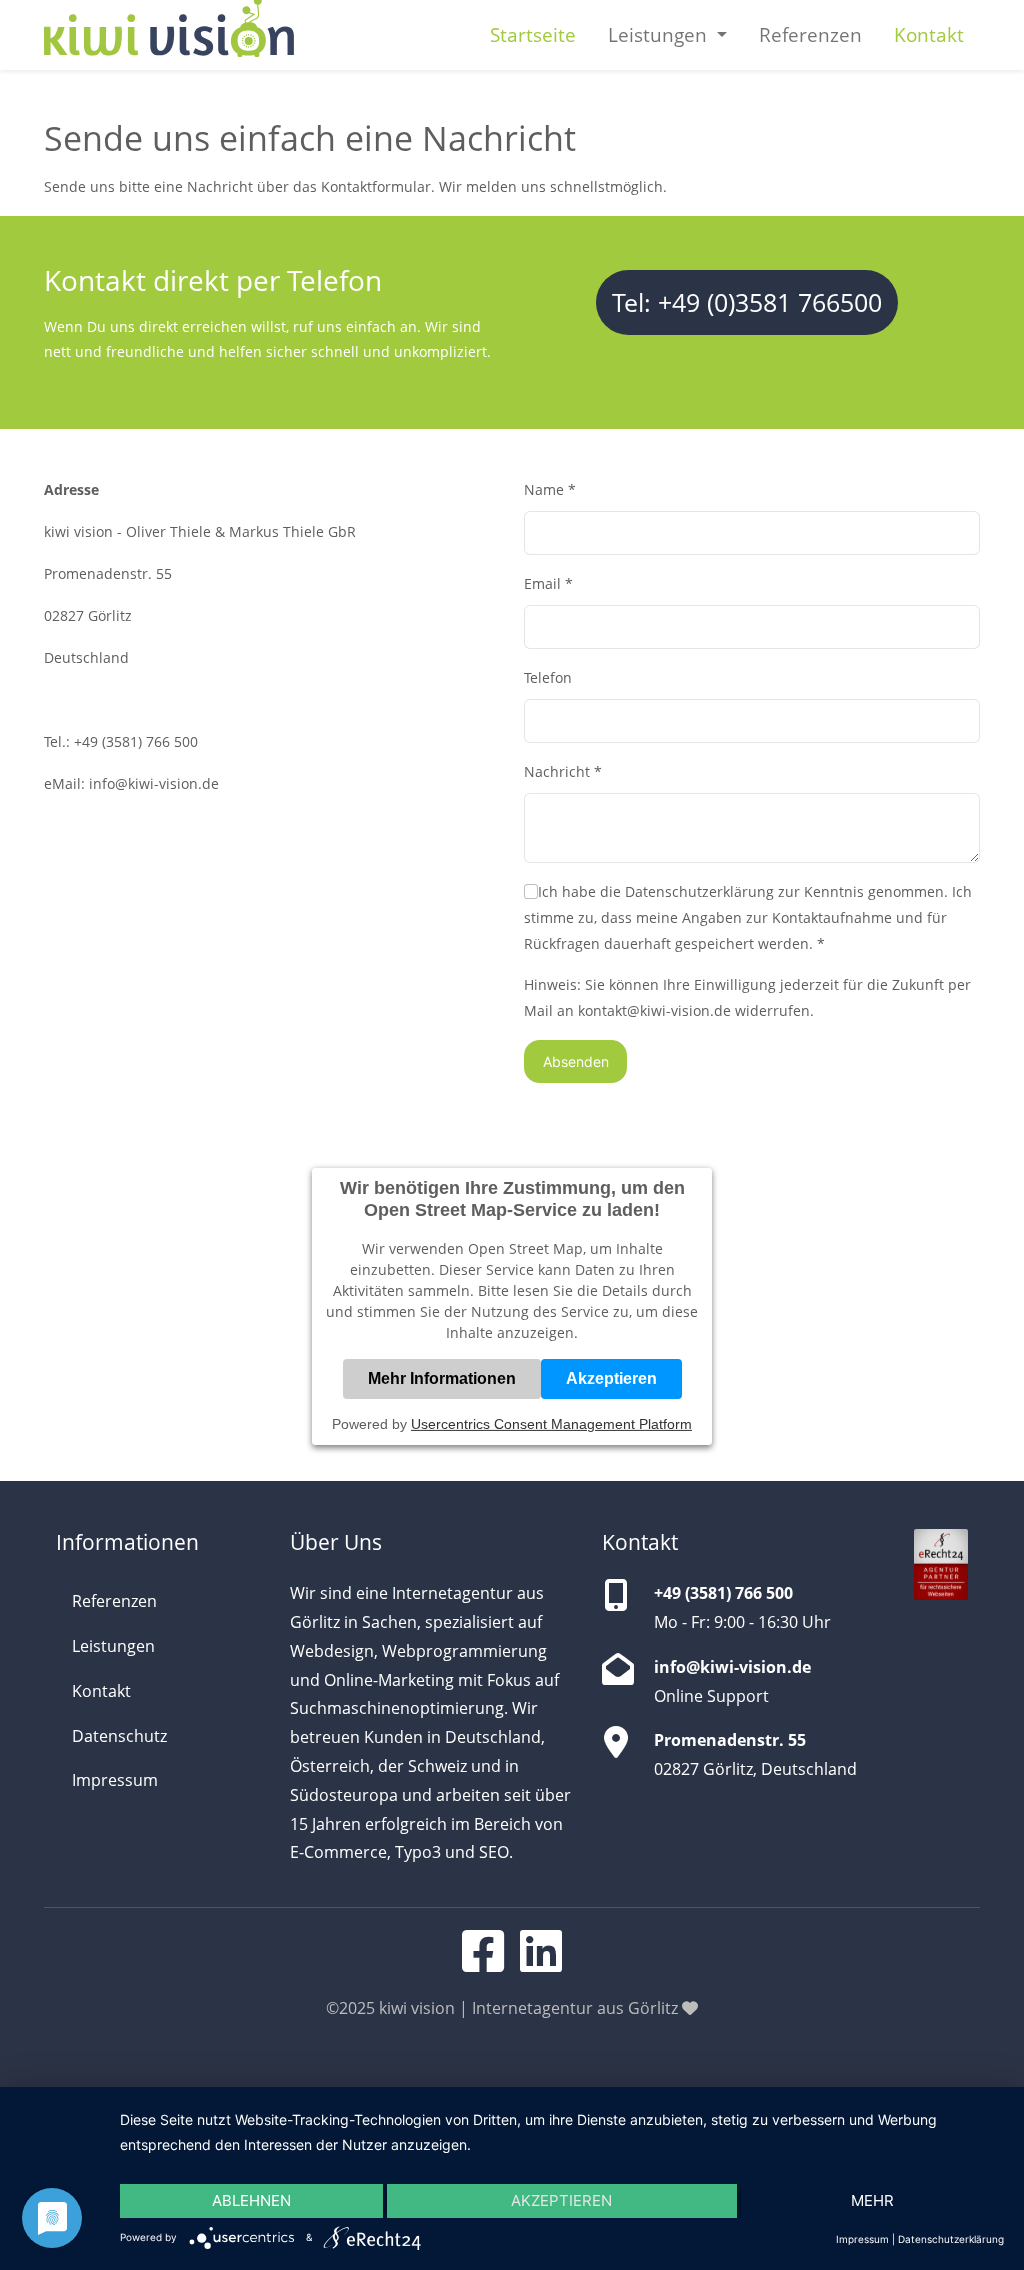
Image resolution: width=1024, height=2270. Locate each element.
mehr (872, 2200)
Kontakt (929, 34)
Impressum (115, 1780)
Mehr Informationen (442, 1378)
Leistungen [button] (660, 34)
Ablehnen (251, 2200)
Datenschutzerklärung (951, 2239)
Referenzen (810, 34)
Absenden (576, 1061)
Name (550, 489)
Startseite (533, 34)
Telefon (548, 677)
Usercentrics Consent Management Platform (551, 1424)
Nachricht (563, 771)
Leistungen (113, 1646)
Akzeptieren (611, 1378)
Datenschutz (119, 1736)
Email (548, 583)
